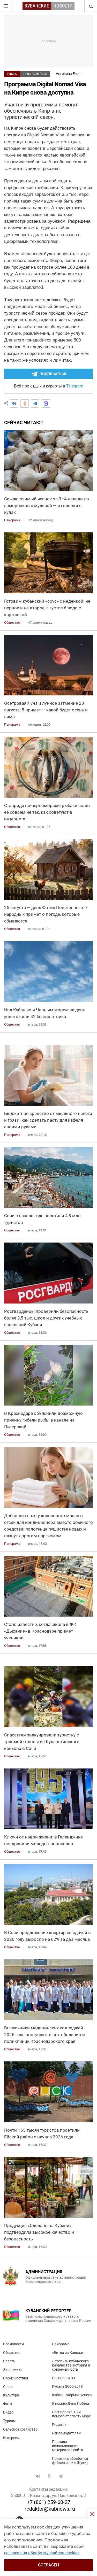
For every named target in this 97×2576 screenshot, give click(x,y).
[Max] (46, 404)
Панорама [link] (12, 520)
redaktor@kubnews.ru (50, 2509)
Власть (9, 2361)
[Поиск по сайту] (91, 6)
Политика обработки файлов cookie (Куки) (70, 2461)
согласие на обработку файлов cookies (42, 2553)
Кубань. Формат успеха (72, 2395)
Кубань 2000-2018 (67, 2386)
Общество (12, 2353)
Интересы (11, 2438)
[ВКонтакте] (14, 404)
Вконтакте (38, 2476)
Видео (8, 2412)
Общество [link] (12, 622)
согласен (48, 2565)
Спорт (8, 2387)
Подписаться (53, 374)
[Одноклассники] (25, 404)
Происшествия (16, 2378)
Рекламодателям (67, 2433)
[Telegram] (35, 404)
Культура (11, 2395)
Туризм (12, 74)
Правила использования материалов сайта (68, 2446)
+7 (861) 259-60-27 (49, 2502)
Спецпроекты (64, 2378)
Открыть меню (6, 6)
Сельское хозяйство (20, 2429)
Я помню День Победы (71, 2403)
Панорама (61, 2344)
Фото (8, 2404)
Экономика (13, 2370)
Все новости (13, 2344)
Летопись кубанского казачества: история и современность (71, 2365)
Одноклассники (49, 2476)
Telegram (75, 386)
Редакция (60, 2425)
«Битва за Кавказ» (68, 2353)
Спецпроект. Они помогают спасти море (71, 2414)
